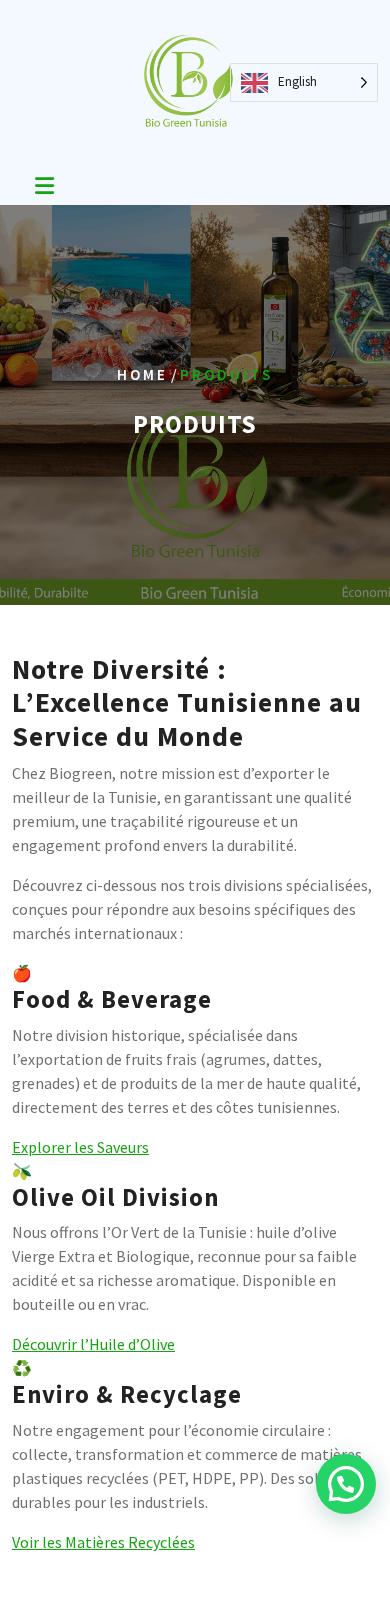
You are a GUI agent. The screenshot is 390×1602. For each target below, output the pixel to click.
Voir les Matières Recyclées (103, 1542)
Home (142, 374)
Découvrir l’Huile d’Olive (93, 1344)
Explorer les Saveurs (80, 1147)
